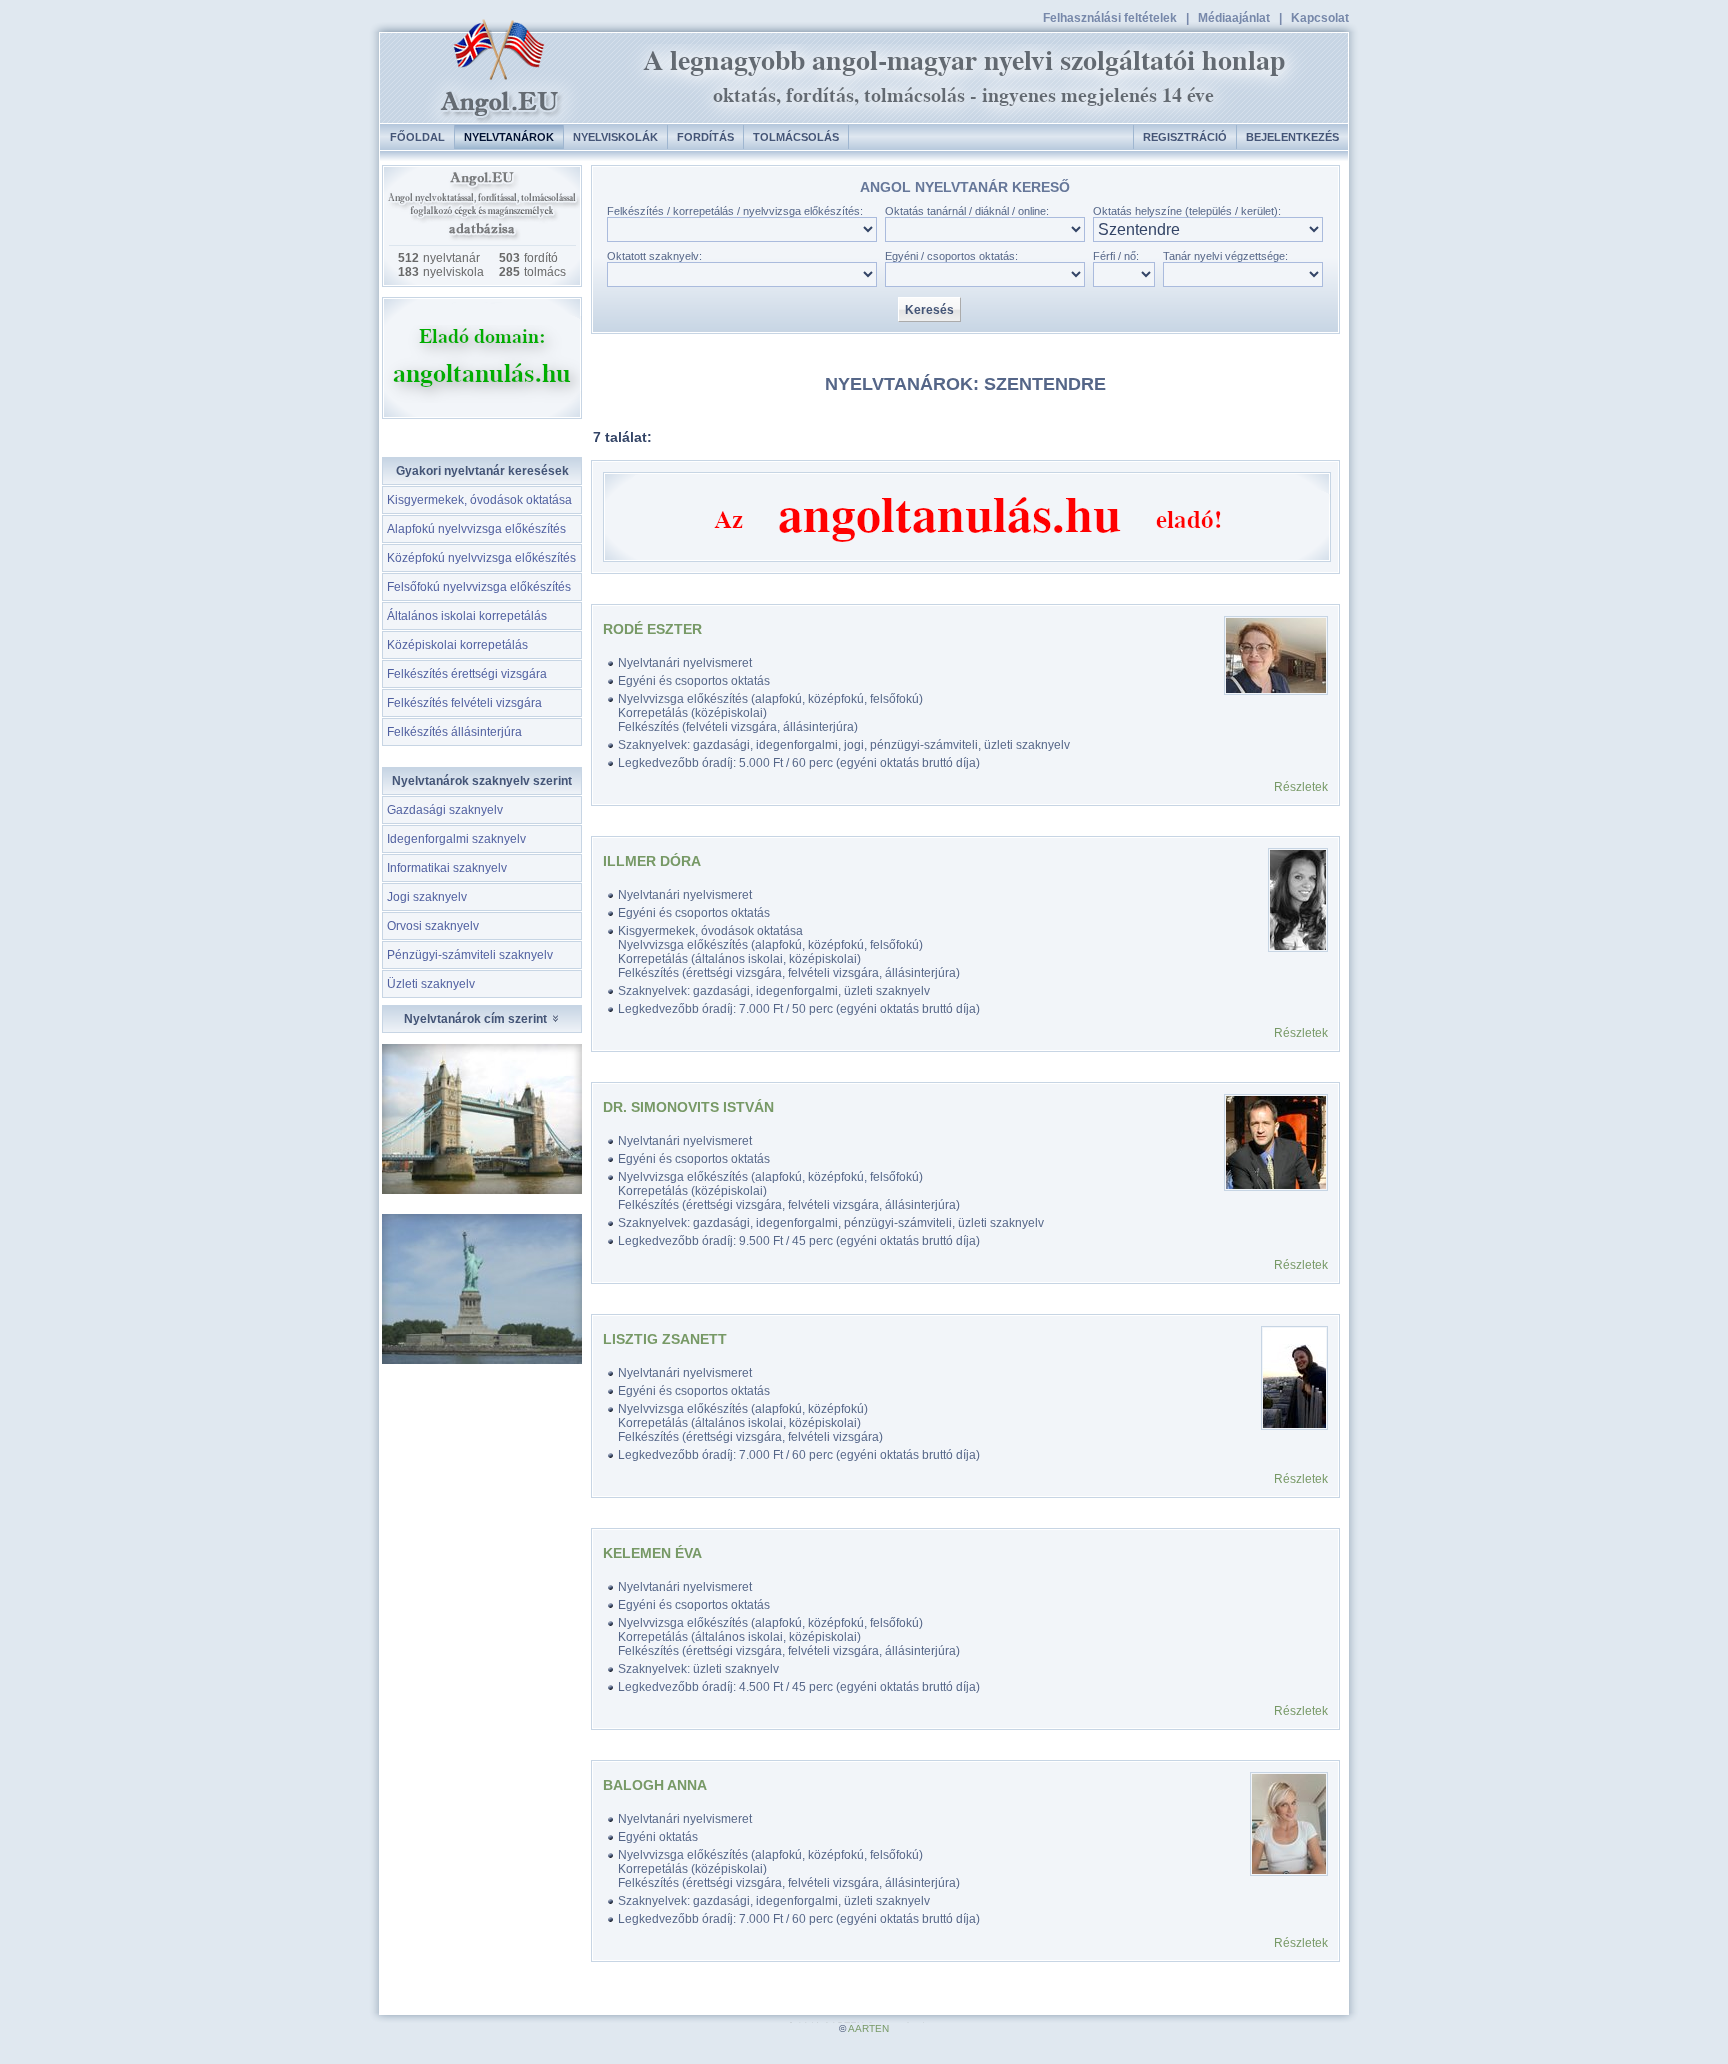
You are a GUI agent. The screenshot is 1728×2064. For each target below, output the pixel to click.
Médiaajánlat (1234, 18)
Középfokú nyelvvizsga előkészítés (481, 558)
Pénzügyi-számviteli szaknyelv (470, 955)
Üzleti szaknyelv (431, 984)
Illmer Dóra (652, 861)
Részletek (1301, 787)
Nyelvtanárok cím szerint (477, 1019)
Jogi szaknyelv (427, 897)
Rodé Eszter (652, 629)
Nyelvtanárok (509, 137)
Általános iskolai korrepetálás (467, 616)
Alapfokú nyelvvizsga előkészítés (476, 529)
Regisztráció (1185, 137)
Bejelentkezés (1292, 137)
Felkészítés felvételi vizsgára (464, 703)
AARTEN (868, 2028)
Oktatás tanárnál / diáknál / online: (967, 211)
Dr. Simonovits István (688, 1107)
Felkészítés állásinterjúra (454, 732)
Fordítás (705, 137)
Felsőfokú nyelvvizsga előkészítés (479, 587)
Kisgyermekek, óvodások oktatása (479, 500)
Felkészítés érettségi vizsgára (467, 674)
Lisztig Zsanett (665, 1339)
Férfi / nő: (1116, 256)
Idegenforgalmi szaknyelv (456, 839)
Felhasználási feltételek (1110, 18)
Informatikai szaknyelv (447, 868)
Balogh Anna (655, 1785)
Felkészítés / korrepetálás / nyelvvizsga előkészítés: (735, 211)
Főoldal (417, 137)
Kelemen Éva (652, 1553)
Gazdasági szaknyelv (445, 810)
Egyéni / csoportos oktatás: (951, 256)
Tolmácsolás (796, 137)
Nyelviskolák (615, 137)
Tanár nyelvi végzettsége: (1225, 256)
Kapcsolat (1320, 18)
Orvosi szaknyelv (433, 926)
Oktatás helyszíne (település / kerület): (1187, 211)
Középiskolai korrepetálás (457, 645)
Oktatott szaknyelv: (654, 256)
